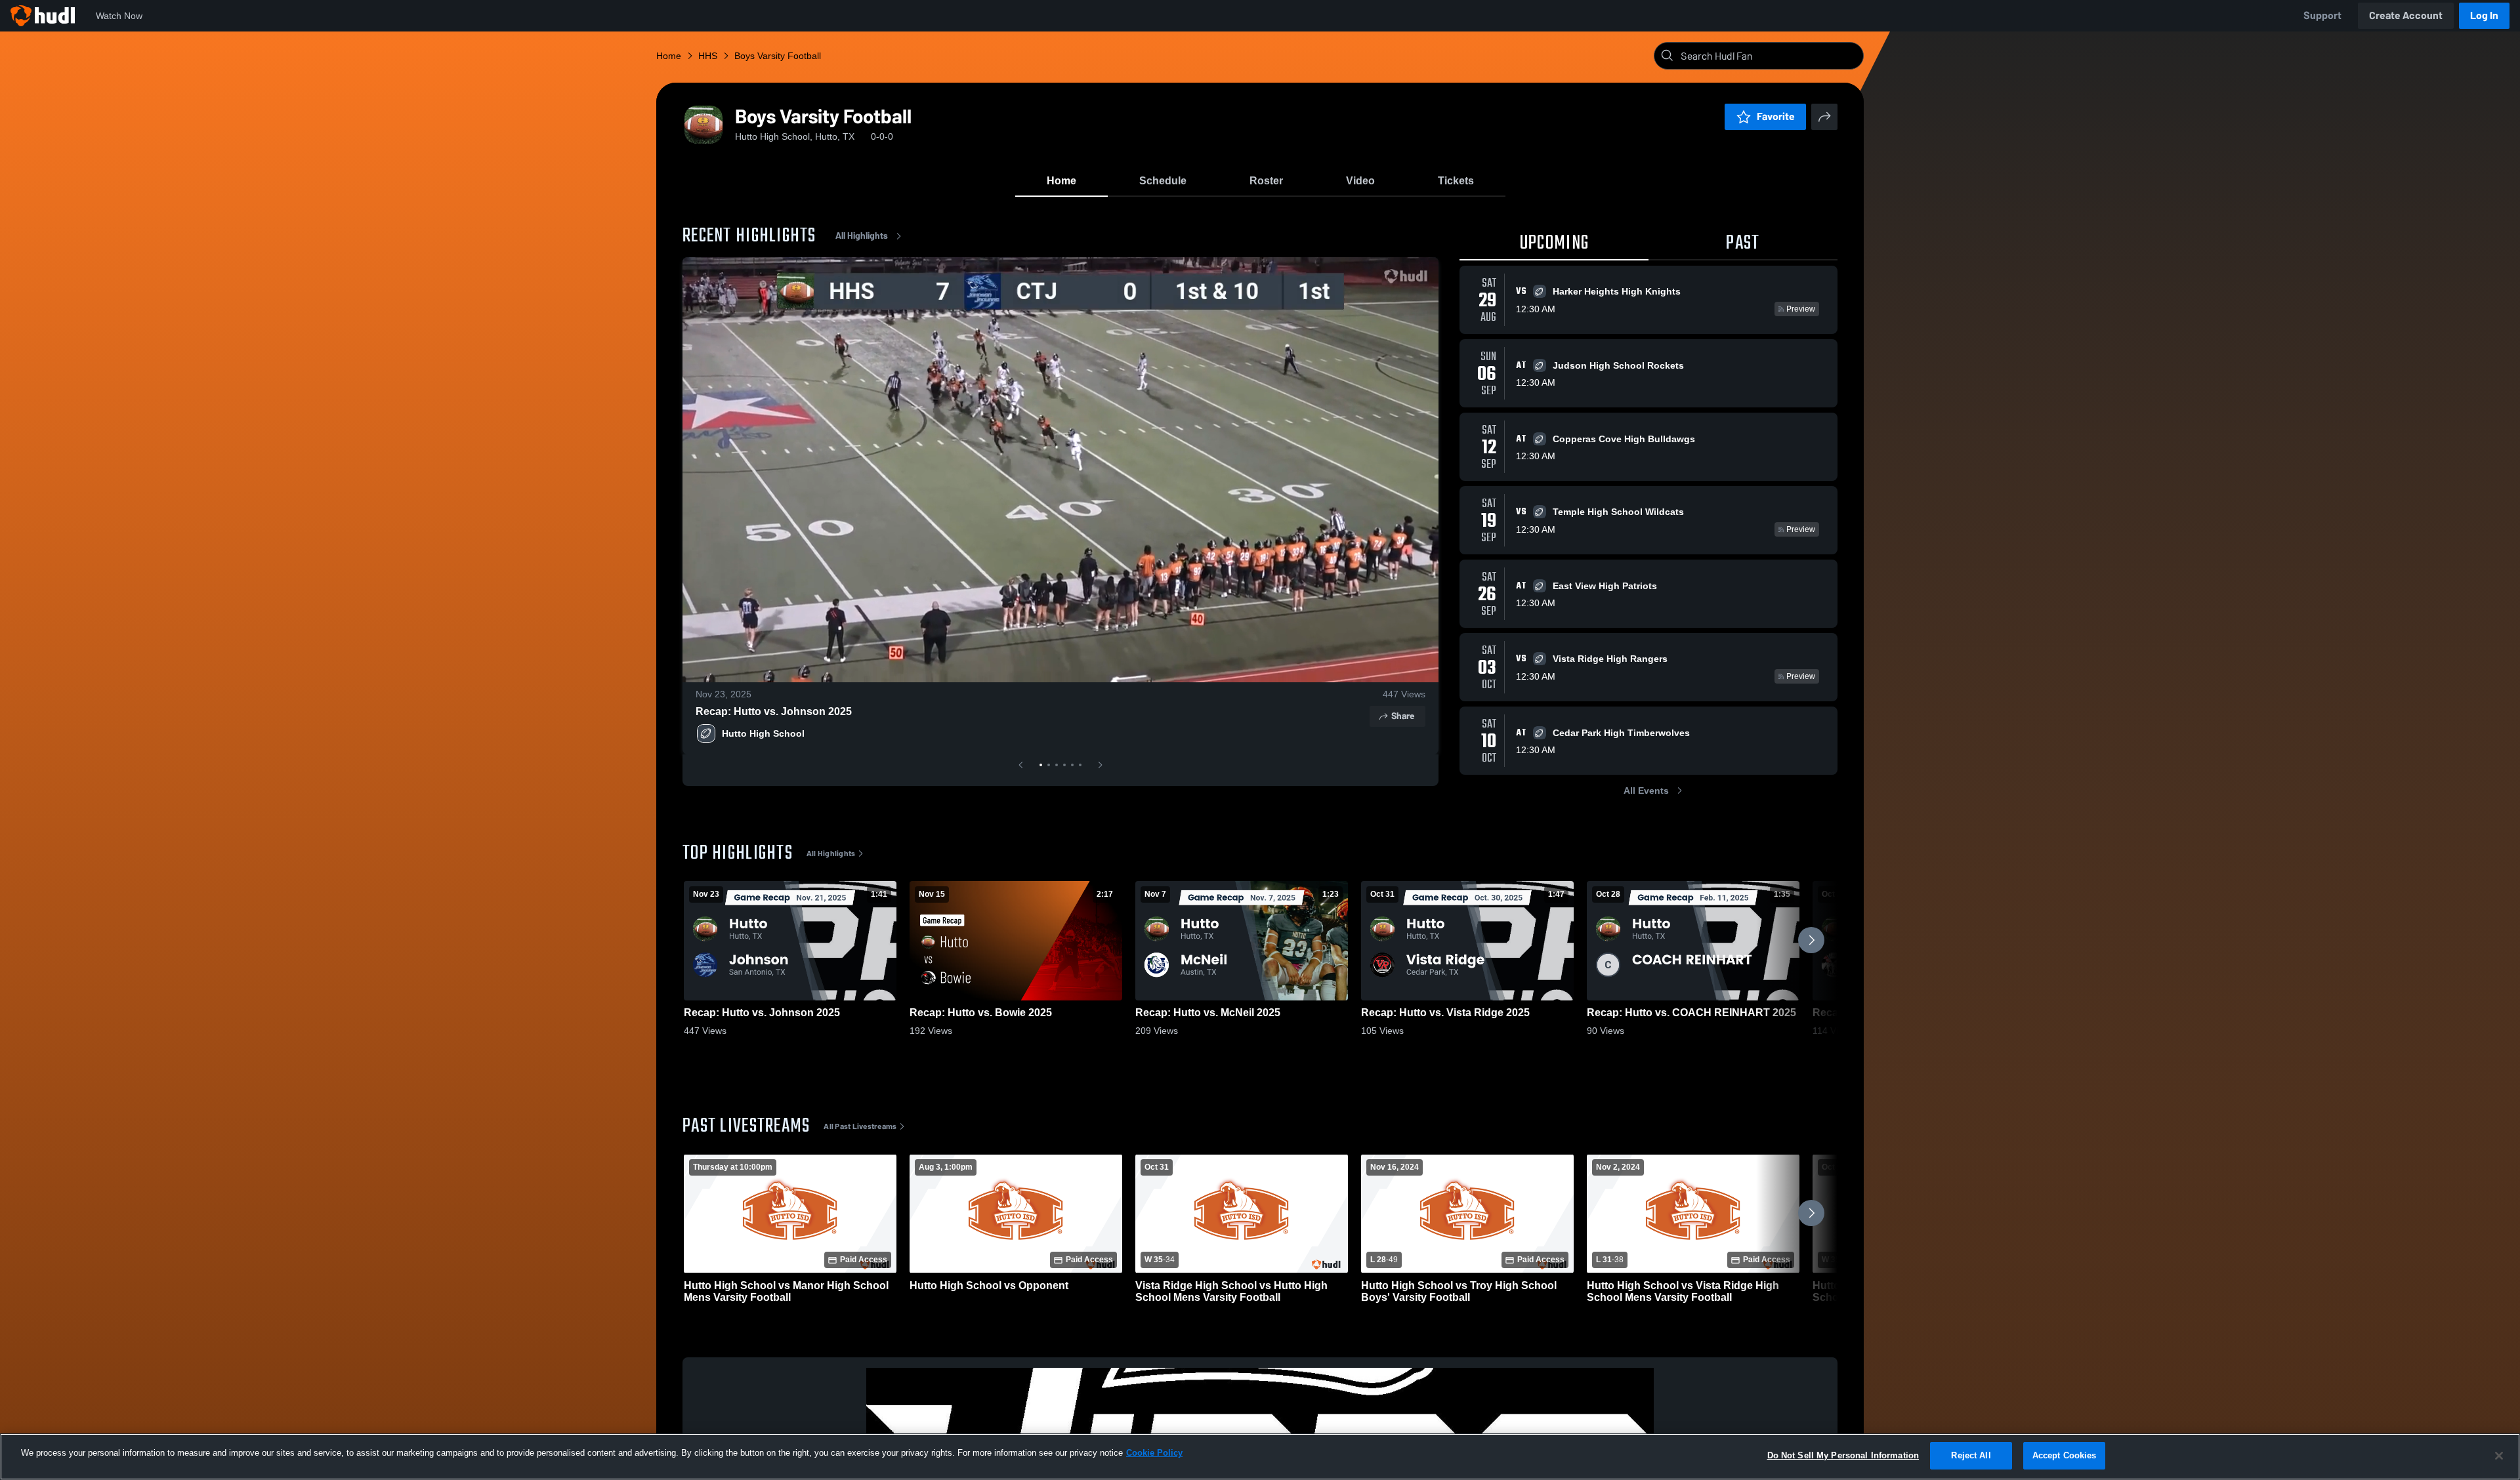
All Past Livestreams (860, 1126)
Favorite (1776, 116)
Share (1403, 716)
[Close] (2499, 1456)
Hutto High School (763, 733)
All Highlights (862, 236)
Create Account (2406, 15)
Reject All (1971, 1455)
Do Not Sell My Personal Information (1843, 1455)
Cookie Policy (1154, 1453)
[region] (1260, 1457)
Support (2322, 15)
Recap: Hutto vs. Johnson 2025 (774, 711)
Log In (2484, 15)
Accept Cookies (2065, 1455)
